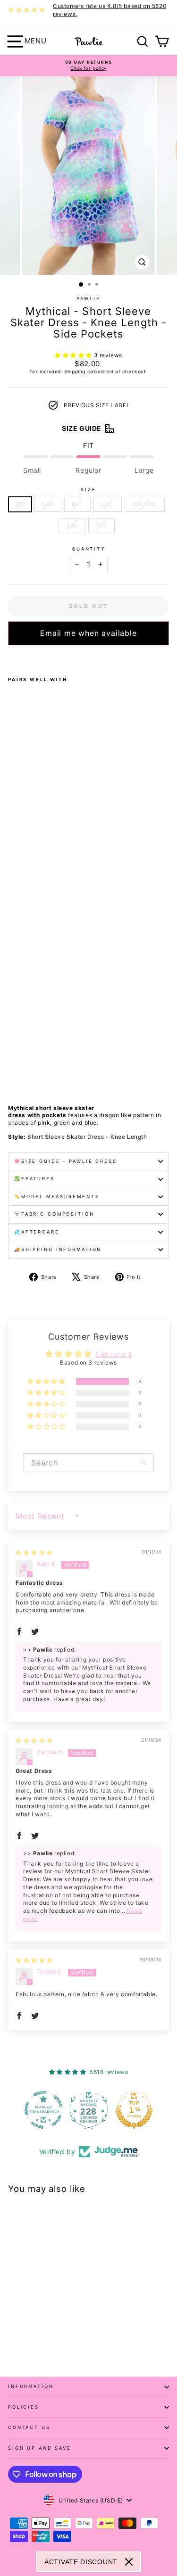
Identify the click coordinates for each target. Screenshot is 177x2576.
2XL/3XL (145, 504)
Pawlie (88, 299)
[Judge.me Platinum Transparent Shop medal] (43, 2110)
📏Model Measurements (57, 1197)
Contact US (29, 2427)
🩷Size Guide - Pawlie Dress (66, 1161)
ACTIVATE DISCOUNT (81, 2562)
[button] (74, 355)
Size (88, 490)
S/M (48, 504)
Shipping (75, 371)
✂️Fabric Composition (54, 1214)
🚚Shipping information (58, 1249)
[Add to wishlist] (11, 658)
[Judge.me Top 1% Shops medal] (134, 2110)
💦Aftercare (37, 1232)
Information (31, 2386)
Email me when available (88, 633)
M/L (77, 504)
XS (20, 504)
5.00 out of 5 (114, 1354)
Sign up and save (40, 2448)
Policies (24, 2407)
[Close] (129, 2562)
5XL (101, 525)
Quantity (88, 549)
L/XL (108, 504)
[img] (34, 1552)
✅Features (34, 1179)
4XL (72, 525)
